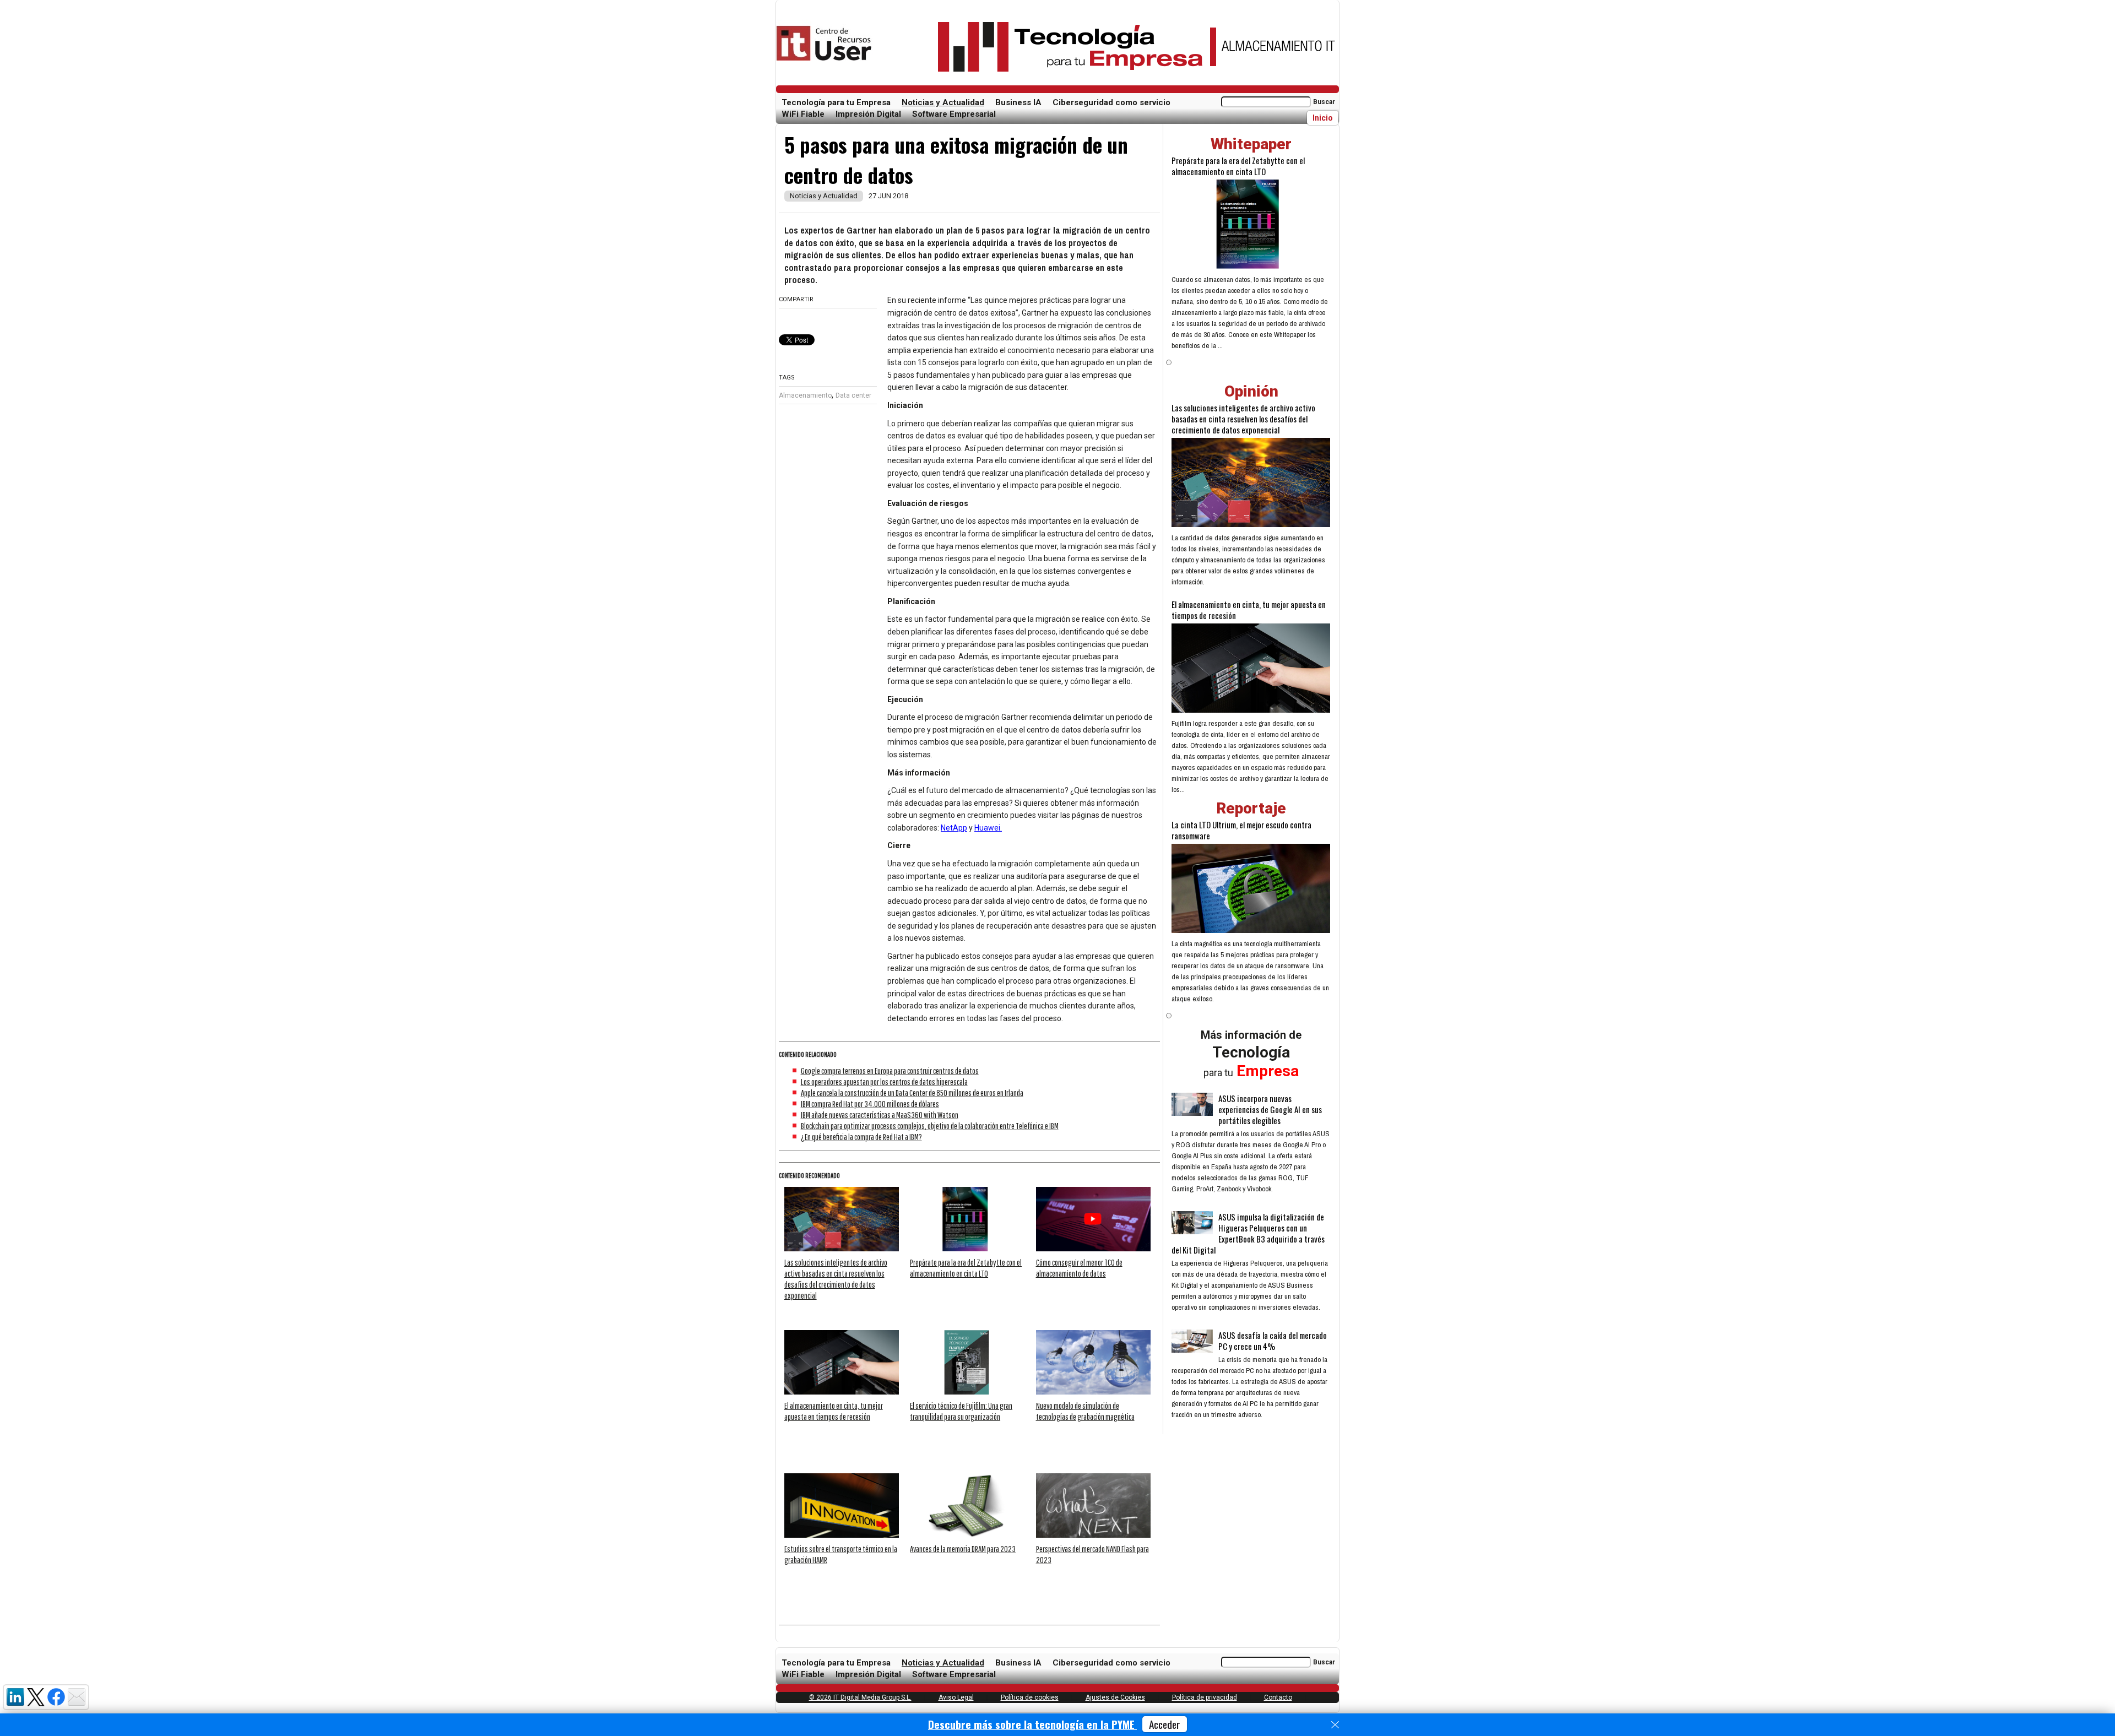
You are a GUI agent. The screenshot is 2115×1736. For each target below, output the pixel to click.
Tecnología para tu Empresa (836, 102)
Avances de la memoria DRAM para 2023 (963, 1549)
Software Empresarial (954, 114)
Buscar (1324, 102)
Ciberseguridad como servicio (1111, 102)
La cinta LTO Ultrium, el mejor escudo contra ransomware (1241, 830)
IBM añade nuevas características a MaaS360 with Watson (880, 1115)
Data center (853, 395)
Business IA (1018, 102)
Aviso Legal (956, 1697)
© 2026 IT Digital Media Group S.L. (860, 1697)
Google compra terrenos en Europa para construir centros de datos (890, 1071)
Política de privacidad (1205, 1697)
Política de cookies (1030, 1697)
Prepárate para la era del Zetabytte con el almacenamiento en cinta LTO (1238, 166)
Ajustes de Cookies (1115, 1697)
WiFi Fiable (803, 114)
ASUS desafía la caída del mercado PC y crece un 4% (1273, 1341)
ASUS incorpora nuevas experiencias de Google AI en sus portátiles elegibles (1270, 1109)
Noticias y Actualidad (943, 102)
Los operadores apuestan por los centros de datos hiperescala (884, 1082)
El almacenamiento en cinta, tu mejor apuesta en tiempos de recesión (1249, 610)
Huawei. (988, 828)
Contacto (1278, 1697)
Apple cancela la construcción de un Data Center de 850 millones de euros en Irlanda (912, 1093)
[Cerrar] (1335, 1725)
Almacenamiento (805, 395)
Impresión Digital (868, 114)
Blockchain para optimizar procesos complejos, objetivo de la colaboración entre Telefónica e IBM (930, 1126)
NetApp (954, 828)
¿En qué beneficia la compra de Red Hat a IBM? (861, 1137)
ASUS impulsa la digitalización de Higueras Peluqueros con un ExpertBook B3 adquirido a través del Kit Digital (1248, 1233)
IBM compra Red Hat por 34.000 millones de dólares (870, 1104)
